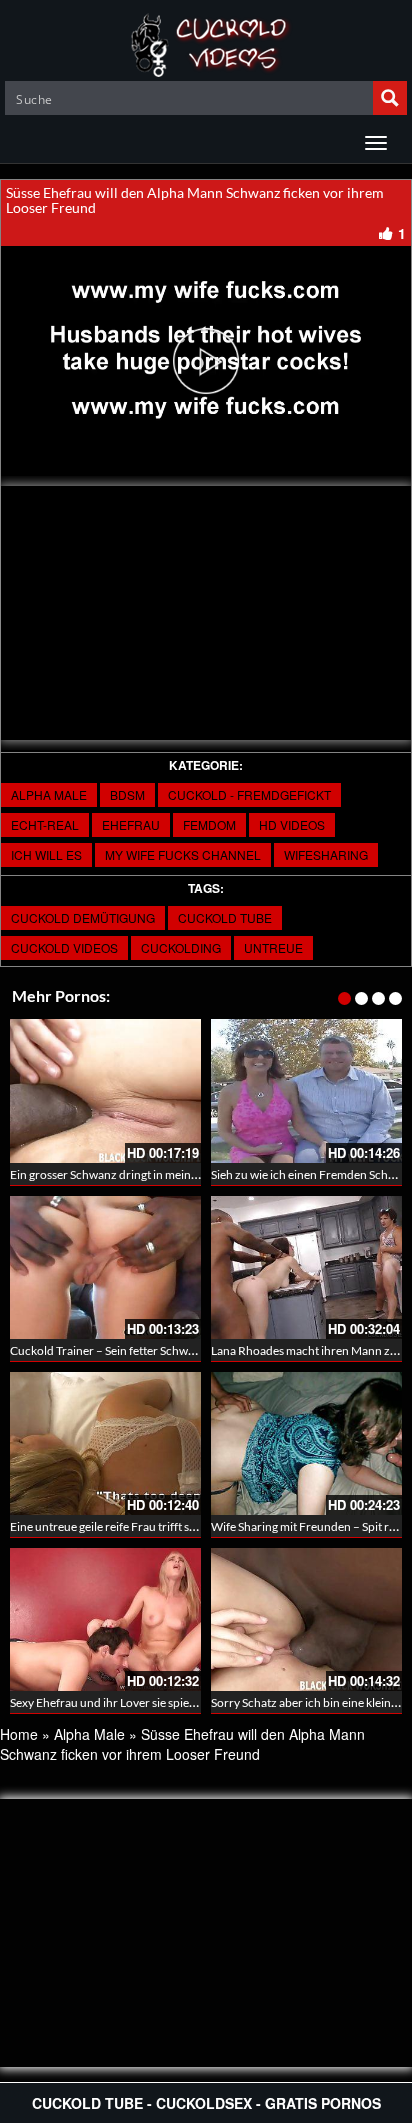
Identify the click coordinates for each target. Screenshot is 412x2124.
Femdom (209, 824)
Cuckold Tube (225, 917)
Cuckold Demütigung (83, 917)
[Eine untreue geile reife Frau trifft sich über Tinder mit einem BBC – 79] (105, 1443)
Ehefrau (131, 824)
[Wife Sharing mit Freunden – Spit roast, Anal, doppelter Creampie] (306, 1443)
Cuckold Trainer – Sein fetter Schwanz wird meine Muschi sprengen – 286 (200, 1350)
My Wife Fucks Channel (183, 854)
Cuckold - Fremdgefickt (249, 794)
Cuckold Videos (64, 947)
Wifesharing (326, 854)
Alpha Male (49, 794)
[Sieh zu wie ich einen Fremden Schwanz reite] (306, 1090)
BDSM (127, 794)
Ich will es (46, 854)
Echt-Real (45, 824)
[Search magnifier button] (390, 98)
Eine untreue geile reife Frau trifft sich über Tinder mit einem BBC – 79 (191, 1526)
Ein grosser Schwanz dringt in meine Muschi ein (133, 1174)
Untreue (273, 947)
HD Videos (292, 824)
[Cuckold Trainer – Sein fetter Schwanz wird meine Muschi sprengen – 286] (105, 1267)
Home (19, 1734)
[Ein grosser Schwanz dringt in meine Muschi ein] (105, 1090)
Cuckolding (181, 947)
